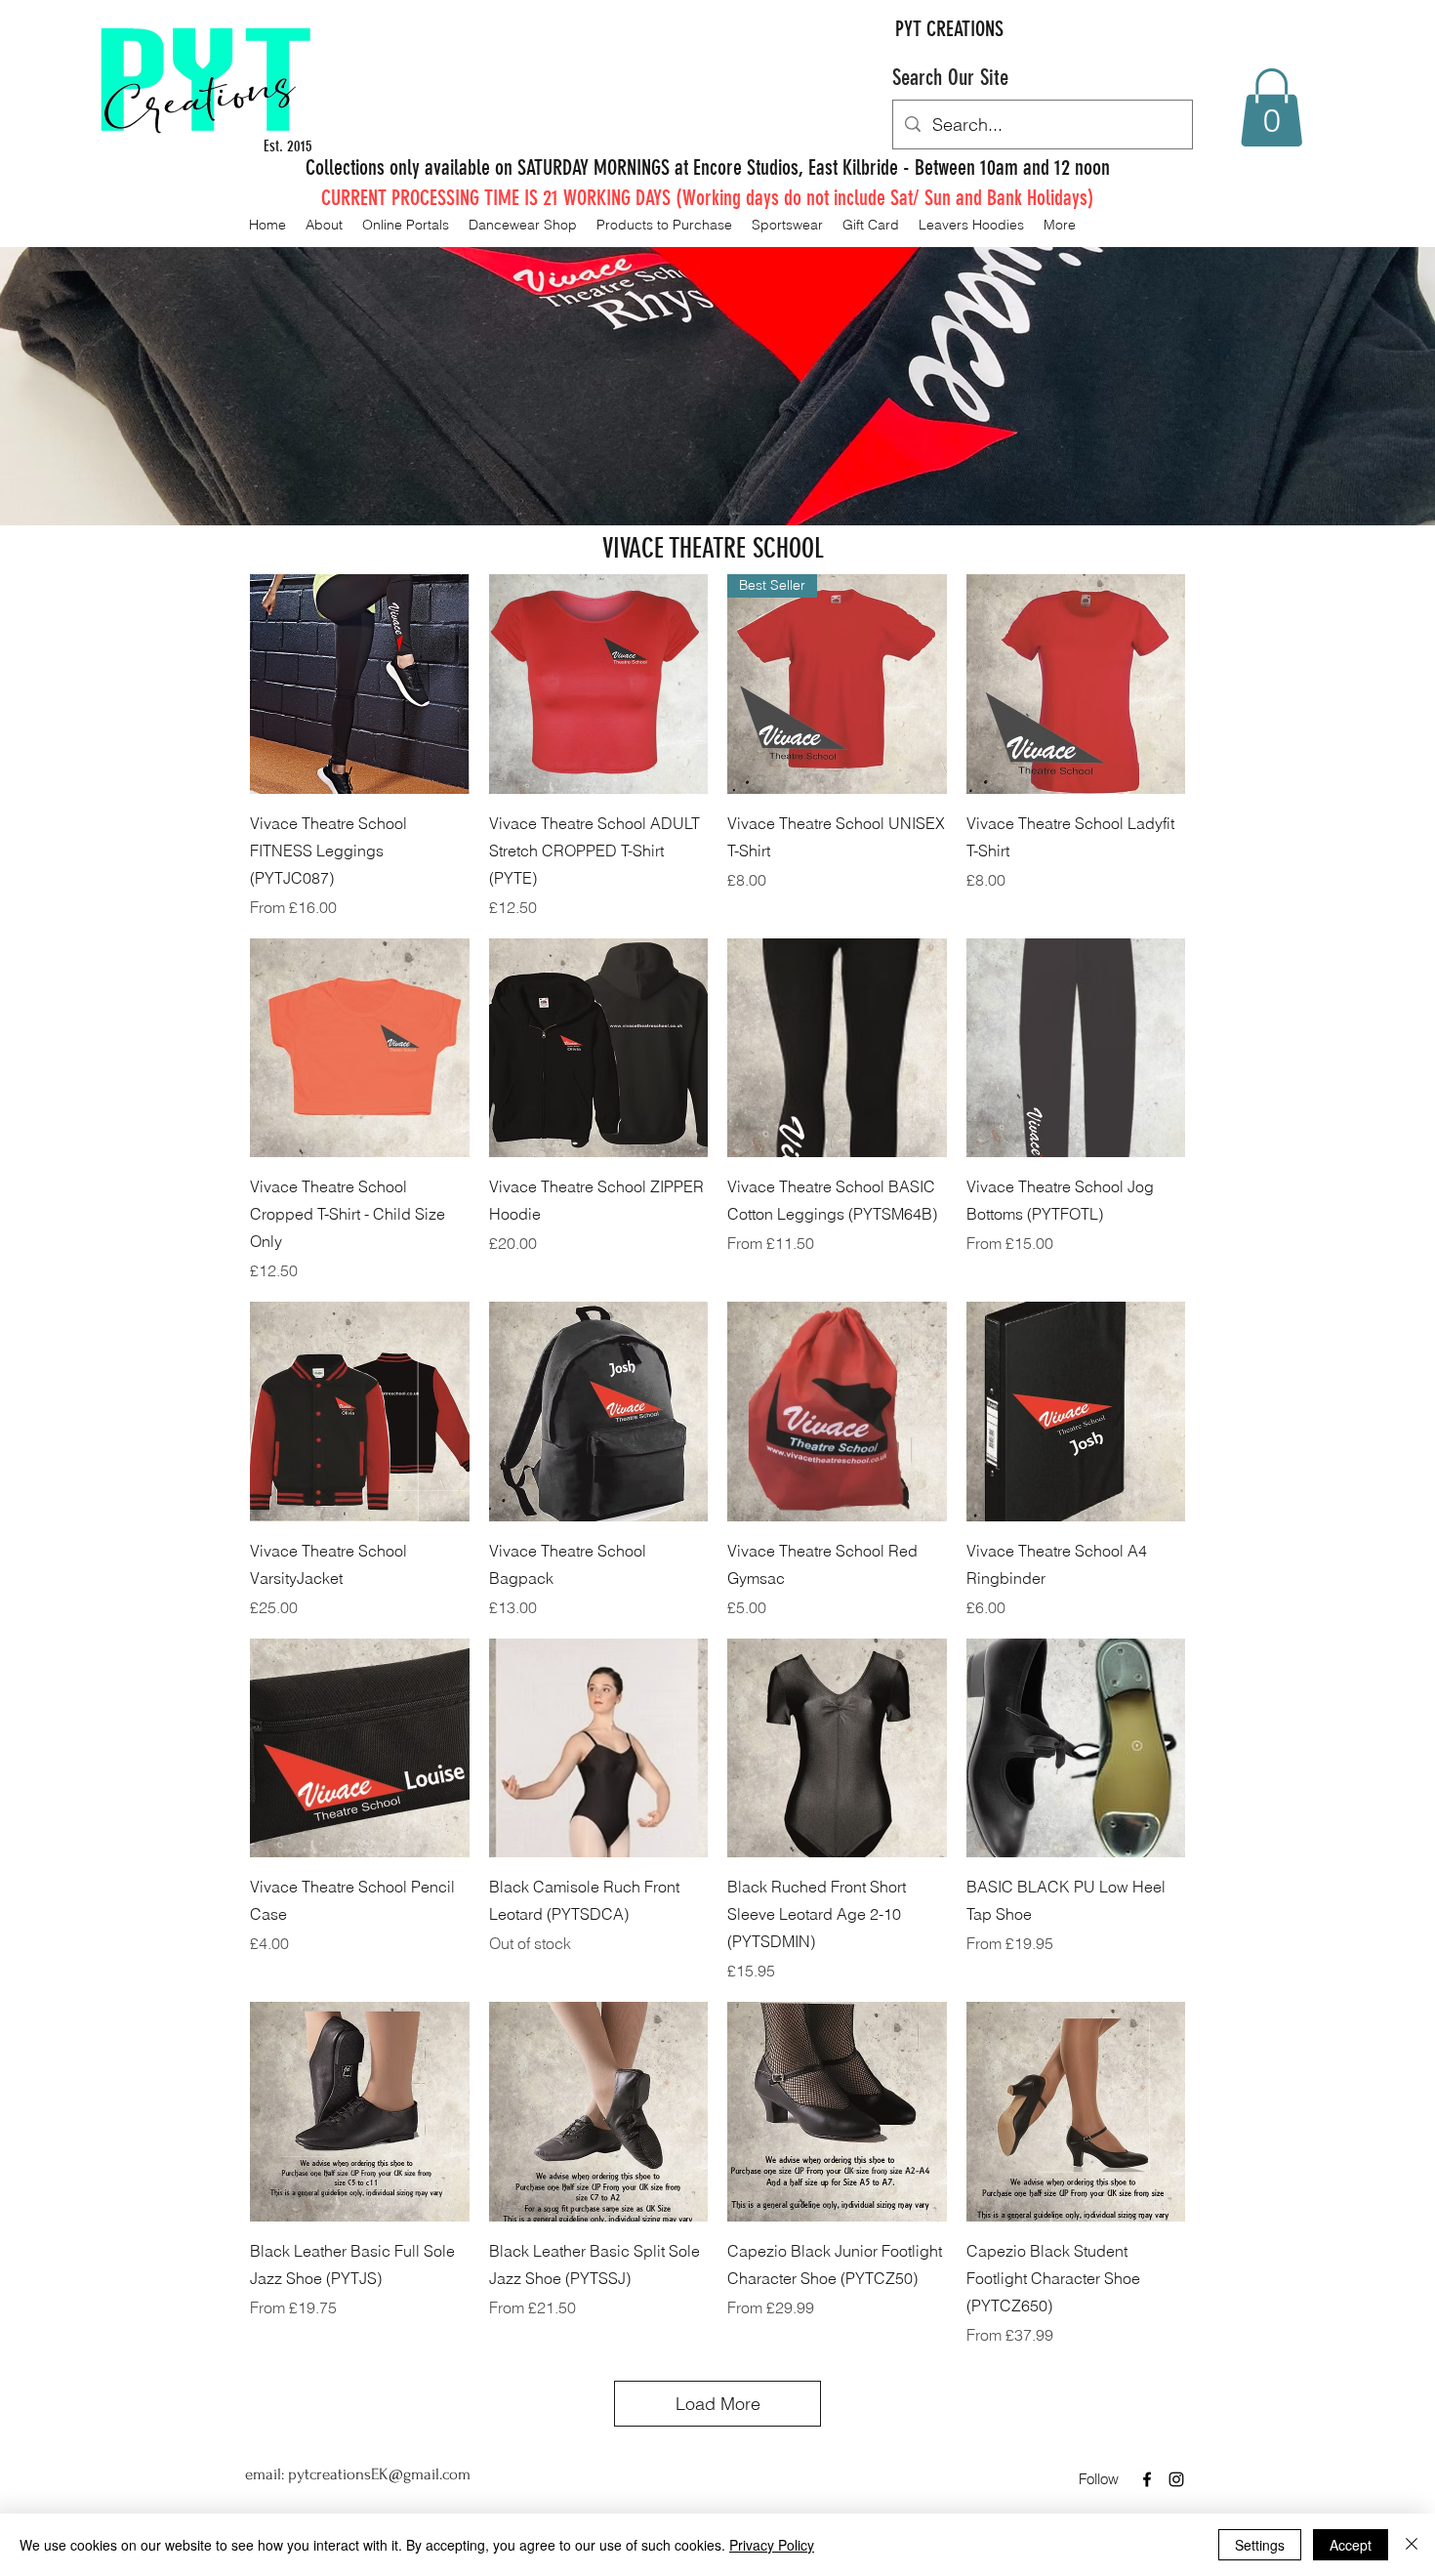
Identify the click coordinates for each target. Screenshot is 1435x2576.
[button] (1271, 107)
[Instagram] (1176, 2479)
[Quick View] (360, 684)
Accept (1351, 2545)
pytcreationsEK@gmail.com (379, 2474)
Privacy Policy (772, 2545)
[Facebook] (1147, 2479)
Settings (1260, 2545)
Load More (718, 2404)
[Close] (1412, 2545)
